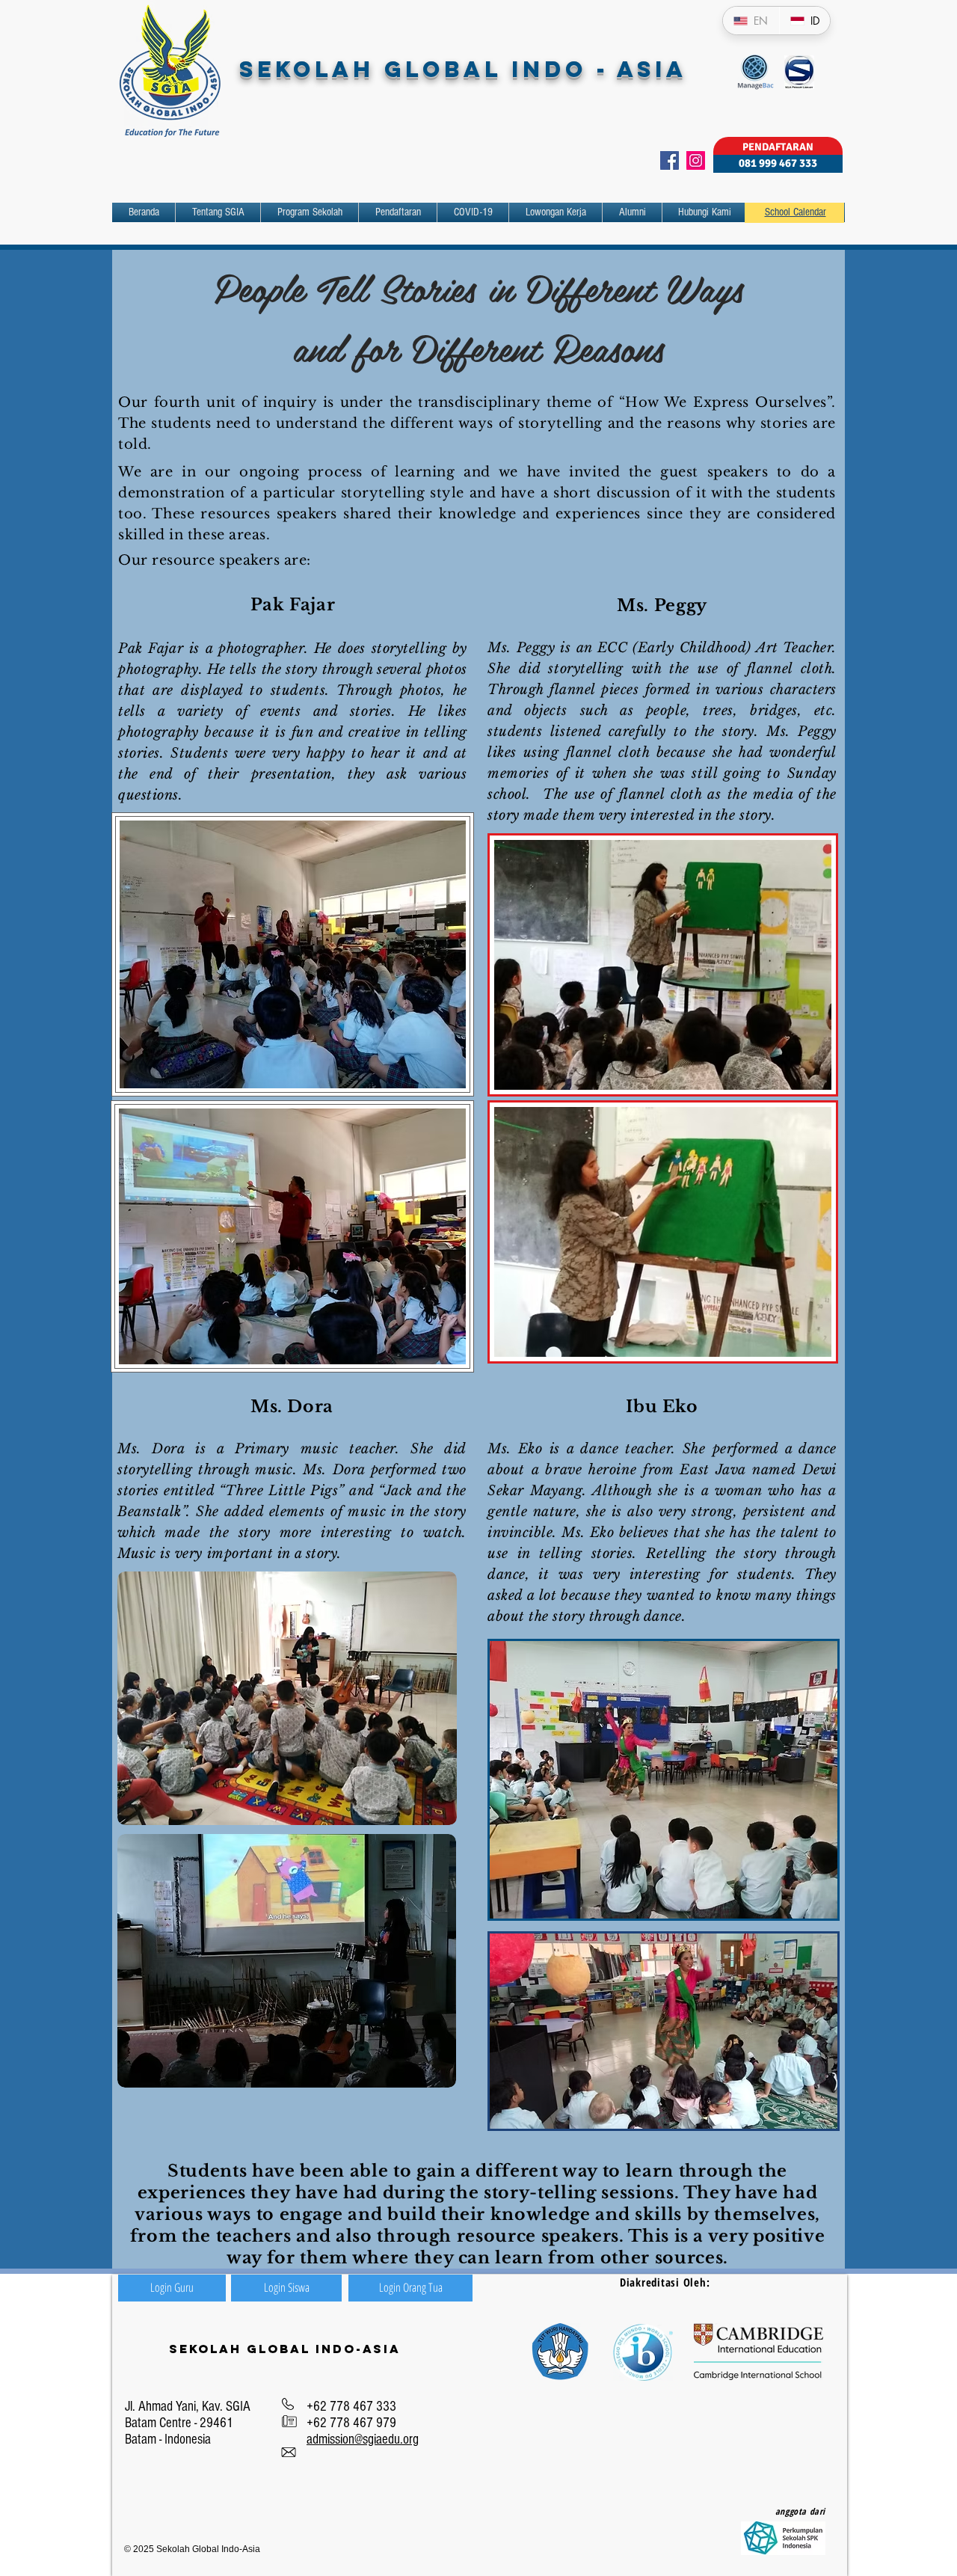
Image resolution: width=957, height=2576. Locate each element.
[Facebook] (670, 160)
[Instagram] (696, 160)
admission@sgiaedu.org (363, 2439)
